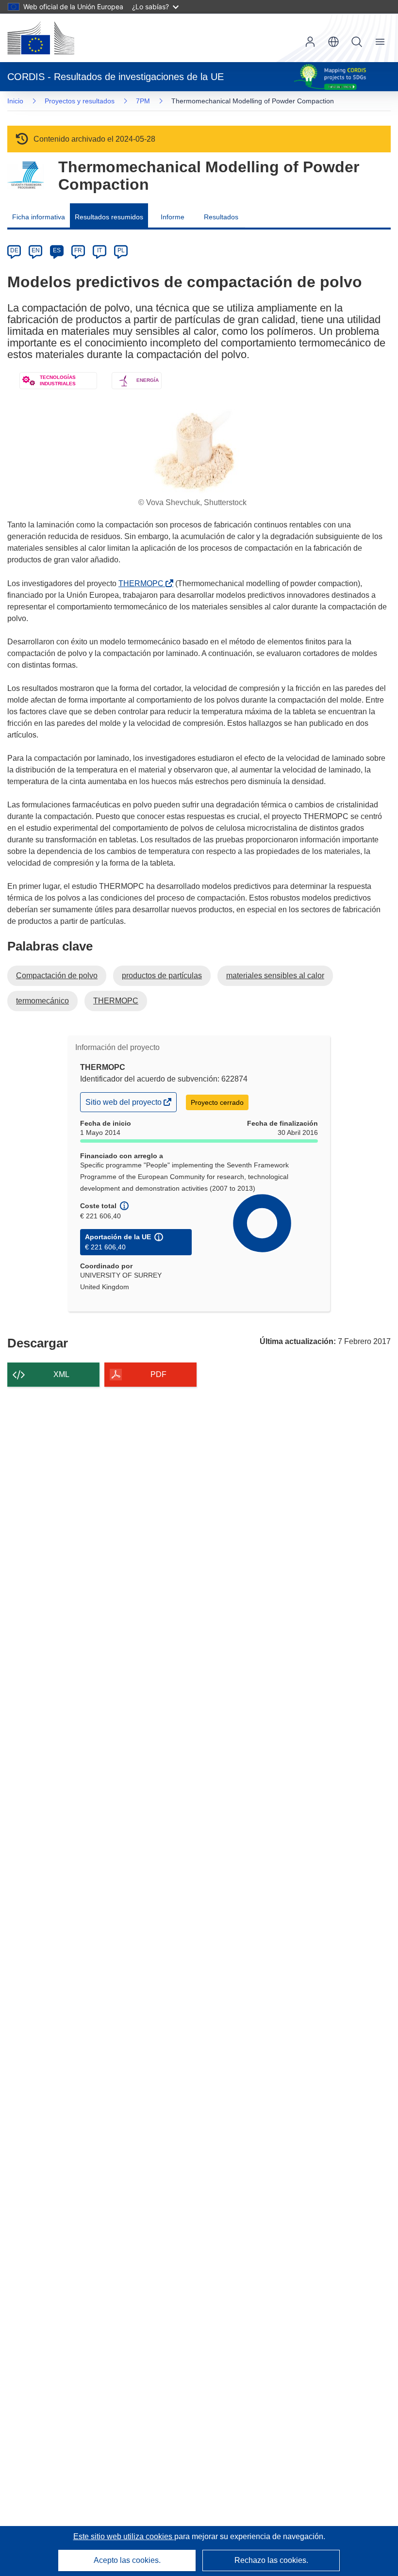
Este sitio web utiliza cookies (124, 2536)
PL (121, 250)
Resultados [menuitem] (221, 217)
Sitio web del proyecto (124, 1105)
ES (57, 250)
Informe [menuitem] (173, 217)
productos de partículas (162, 976)
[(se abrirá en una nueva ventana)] (41, 38)
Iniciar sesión (310, 42)
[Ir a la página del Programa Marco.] (25, 175)
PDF (158, 1374)
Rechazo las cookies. (271, 2560)
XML (61, 1374)
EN (36, 250)
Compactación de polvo (57, 976)
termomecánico (42, 1001)
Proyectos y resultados (80, 101)
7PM (143, 101)
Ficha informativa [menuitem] (39, 217)
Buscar (357, 42)
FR (78, 250)
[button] (333, 42)
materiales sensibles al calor (275, 976)
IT (99, 250)
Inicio (15, 101)
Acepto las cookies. (127, 2560)
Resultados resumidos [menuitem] (109, 217)
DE (14, 250)
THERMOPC (143, 583)
